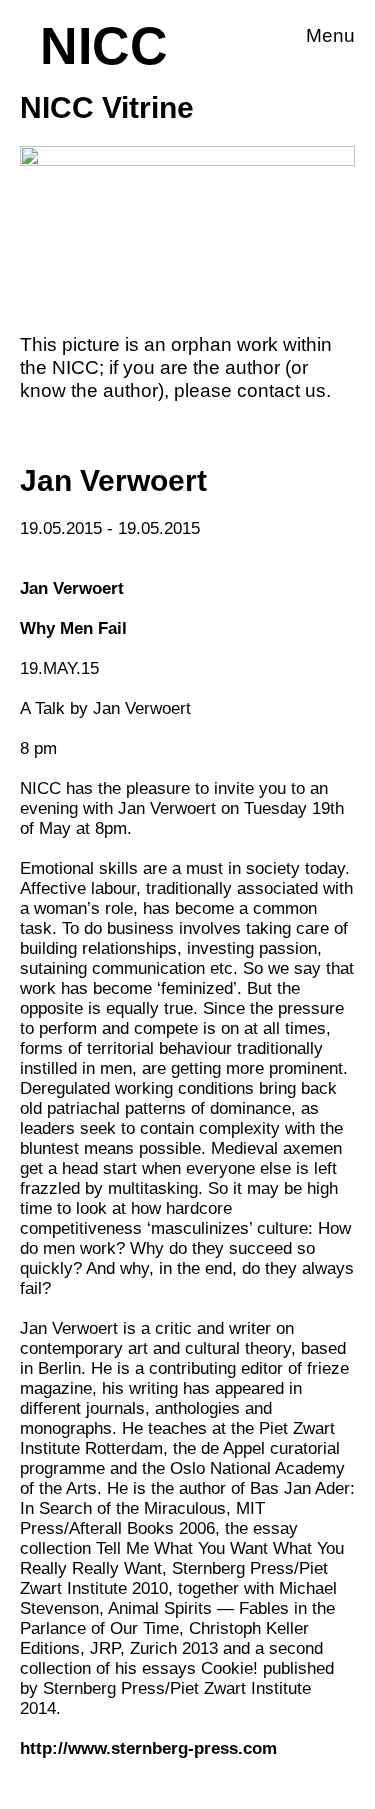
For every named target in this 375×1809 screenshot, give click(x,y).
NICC (104, 46)
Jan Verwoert (72, 588)
